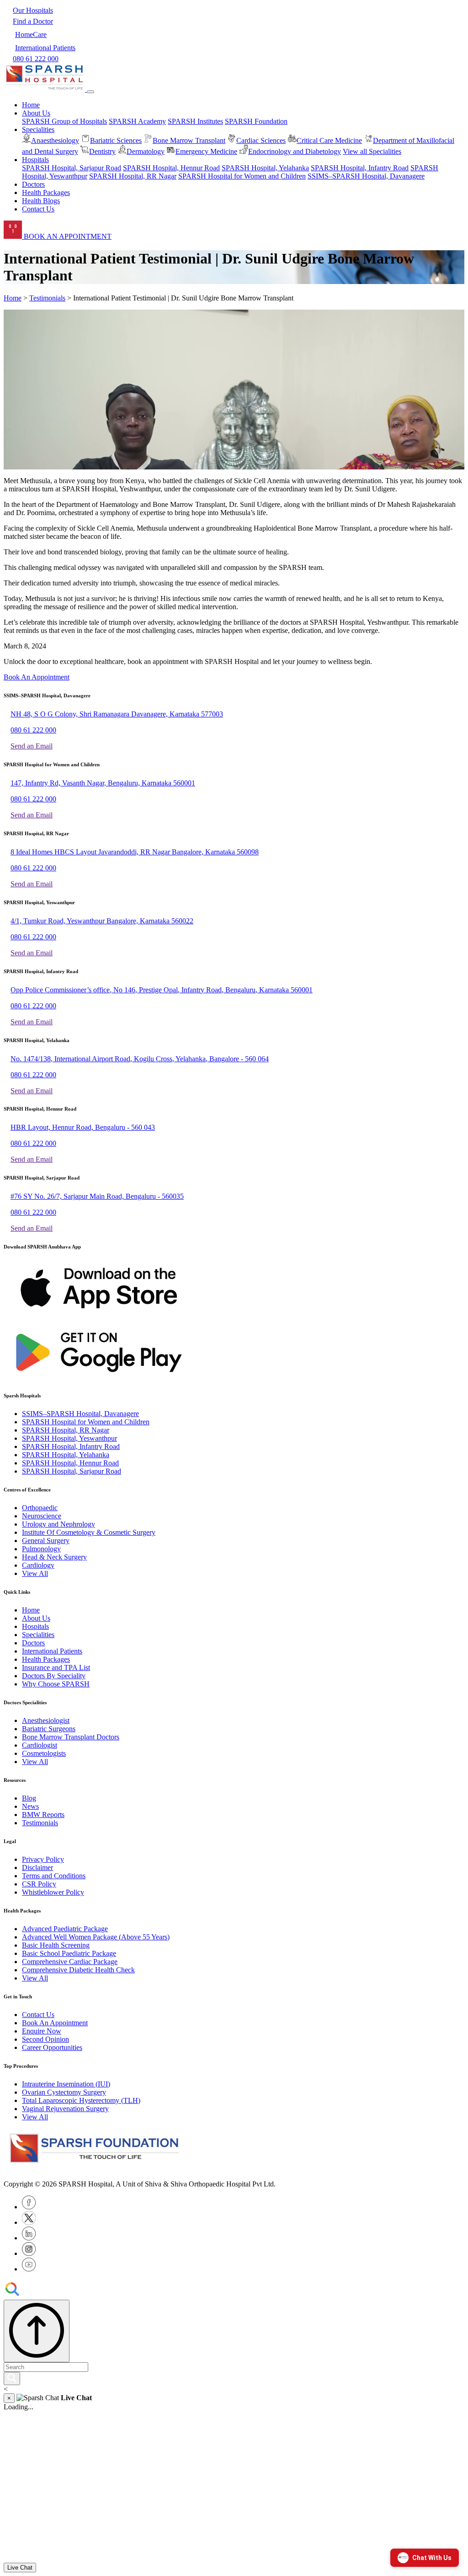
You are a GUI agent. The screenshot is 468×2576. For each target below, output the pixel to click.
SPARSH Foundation (256, 121)
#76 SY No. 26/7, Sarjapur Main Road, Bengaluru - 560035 (97, 1196)
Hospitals (35, 1626)
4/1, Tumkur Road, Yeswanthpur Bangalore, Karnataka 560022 (102, 921)
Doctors (33, 184)
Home (31, 105)
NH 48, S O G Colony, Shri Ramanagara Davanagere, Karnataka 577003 (117, 714)
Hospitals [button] (35, 160)
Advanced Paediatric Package (65, 1929)
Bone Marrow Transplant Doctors (71, 1737)
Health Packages (46, 192)
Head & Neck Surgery (54, 1557)
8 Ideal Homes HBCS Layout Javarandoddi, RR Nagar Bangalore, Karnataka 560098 (135, 852)
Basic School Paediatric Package (69, 1953)
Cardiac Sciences (261, 140)
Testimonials (47, 298)
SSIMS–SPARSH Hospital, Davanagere (366, 176)
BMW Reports (43, 1815)
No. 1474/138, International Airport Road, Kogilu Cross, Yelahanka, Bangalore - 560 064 (140, 1059)
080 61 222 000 (33, 730)
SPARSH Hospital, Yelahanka (265, 168)
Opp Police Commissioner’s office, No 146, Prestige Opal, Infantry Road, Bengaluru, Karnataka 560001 (162, 990)
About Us (36, 1618)
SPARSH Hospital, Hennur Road (171, 168)
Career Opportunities (52, 2047)
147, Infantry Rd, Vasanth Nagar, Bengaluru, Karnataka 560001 (103, 783)
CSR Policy (39, 1884)
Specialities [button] (38, 129)
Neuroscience (42, 1516)
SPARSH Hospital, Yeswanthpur (69, 1438)
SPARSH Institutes (195, 121)
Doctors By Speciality (54, 1676)
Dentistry (102, 151)
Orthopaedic (40, 1508)
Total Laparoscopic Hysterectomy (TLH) (81, 2100)
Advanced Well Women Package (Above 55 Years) (96, 1937)
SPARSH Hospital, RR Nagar (133, 176)
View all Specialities (372, 151)
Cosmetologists (44, 1753)
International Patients (52, 1651)
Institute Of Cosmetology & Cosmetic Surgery (89, 1532)
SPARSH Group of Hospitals (64, 121)
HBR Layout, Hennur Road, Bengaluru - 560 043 (83, 1127)
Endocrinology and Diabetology (295, 151)
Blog (29, 1798)
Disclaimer (37, 1867)
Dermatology (146, 151)
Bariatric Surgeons (49, 1729)
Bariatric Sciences (116, 140)
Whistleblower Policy (53, 1892)
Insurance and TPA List (56, 1667)
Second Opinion (45, 2039)
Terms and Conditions (54, 1876)
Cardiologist (40, 1745)
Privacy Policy (43, 1859)
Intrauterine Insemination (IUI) (66, 2084)
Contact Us (38, 209)
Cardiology (38, 1565)
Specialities (38, 1635)
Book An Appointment (37, 677)
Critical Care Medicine (329, 140)
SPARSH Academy (137, 121)
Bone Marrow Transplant (189, 140)
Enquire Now (42, 2031)
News (30, 1806)
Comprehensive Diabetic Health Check (78, 1970)
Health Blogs (41, 201)
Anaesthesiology (55, 140)
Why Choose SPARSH (56, 1684)
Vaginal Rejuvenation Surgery (65, 2109)
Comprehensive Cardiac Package (70, 1962)
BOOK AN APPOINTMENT (67, 236)
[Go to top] (37, 2331)
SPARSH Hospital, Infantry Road (360, 168)
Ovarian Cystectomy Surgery (64, 2092)
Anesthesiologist (46, 1720)
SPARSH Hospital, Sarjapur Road (72, 168)
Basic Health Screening (56, 1945)
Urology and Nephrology (58, 1524)
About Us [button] (36, 113)
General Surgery (46, 1541)
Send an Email (32, 746)
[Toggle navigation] (90, 92)
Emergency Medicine (206, 151)
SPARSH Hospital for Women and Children (242, 176)
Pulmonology (41, 1549)
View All (35, 1573)
